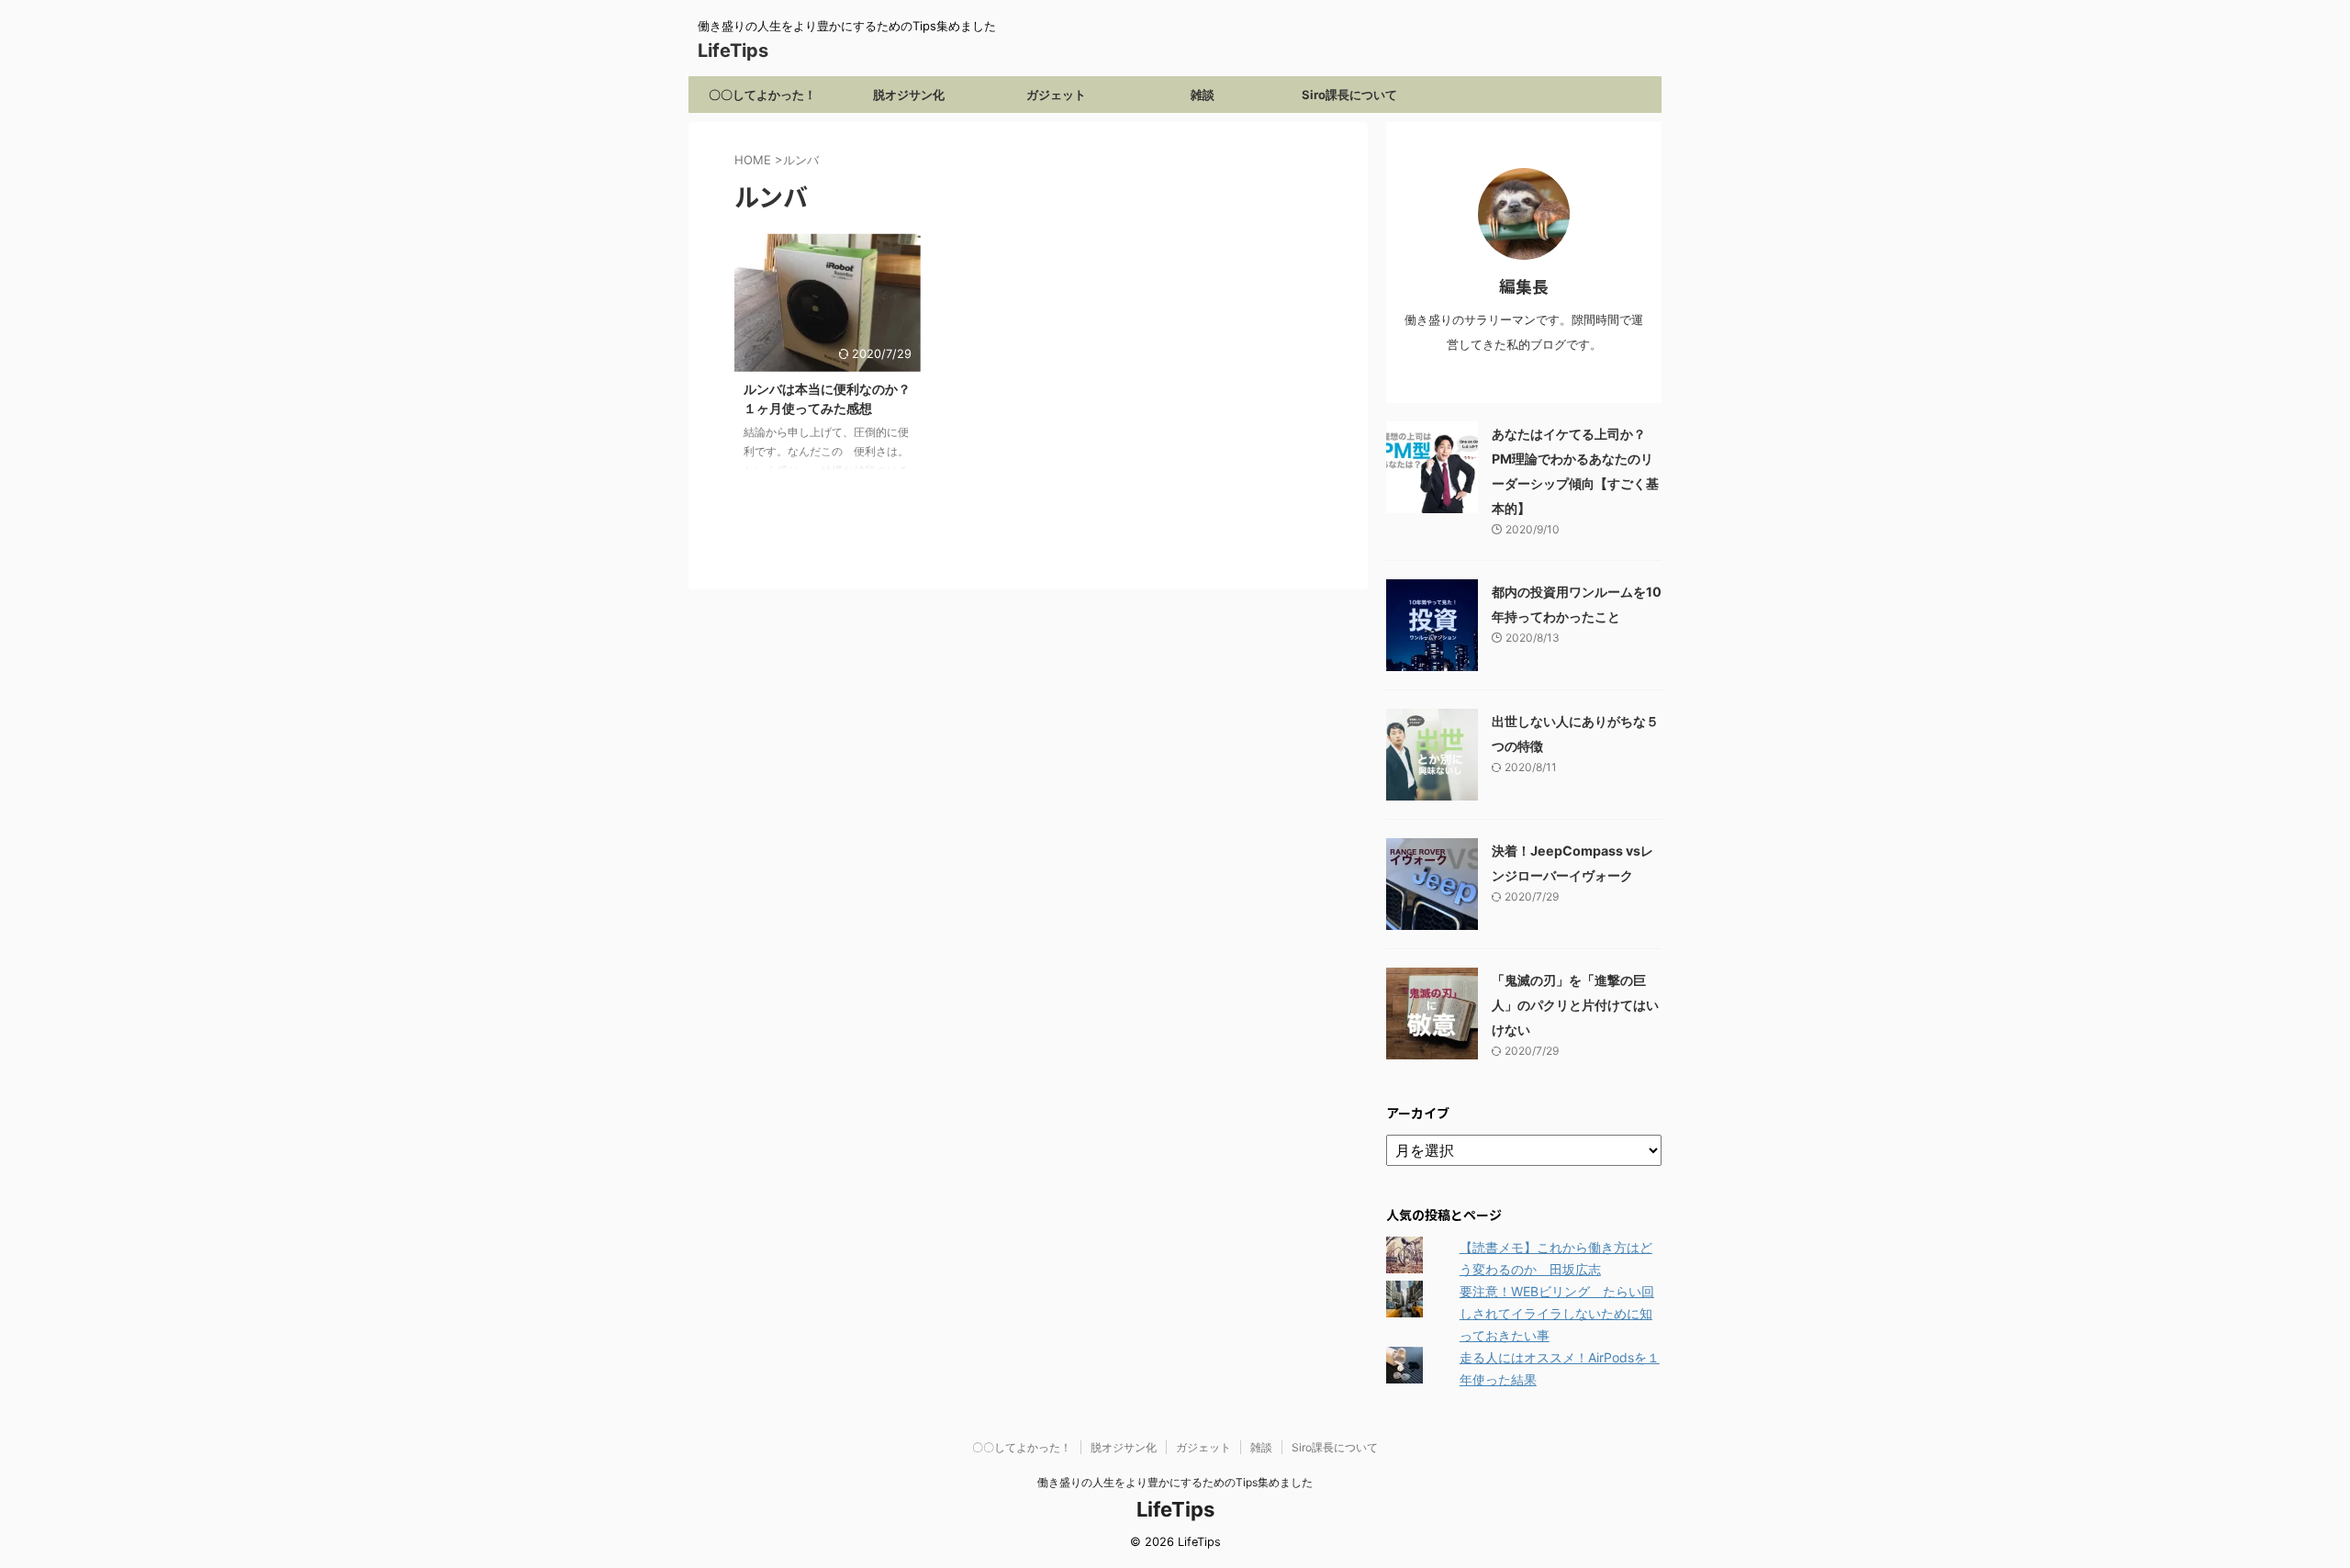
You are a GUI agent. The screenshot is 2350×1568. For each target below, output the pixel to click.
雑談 (1203, 95)
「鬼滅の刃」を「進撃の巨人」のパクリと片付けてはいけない (1575, 1005)
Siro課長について (1349, 95)
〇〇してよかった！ (762, 95)
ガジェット (1056, 95)
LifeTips (742, 50)
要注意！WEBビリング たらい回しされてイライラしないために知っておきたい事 (1557, 1313)
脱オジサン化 (909, 95)
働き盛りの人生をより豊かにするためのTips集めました (1175, 1482)
